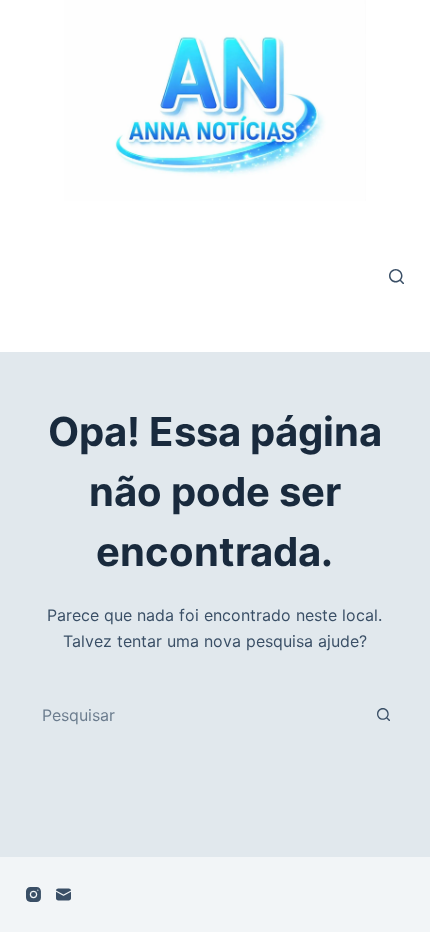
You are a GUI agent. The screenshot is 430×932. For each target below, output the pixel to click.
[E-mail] (63, 894)
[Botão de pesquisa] (383, 715)
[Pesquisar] (396, 276)
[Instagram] (33, 894)
